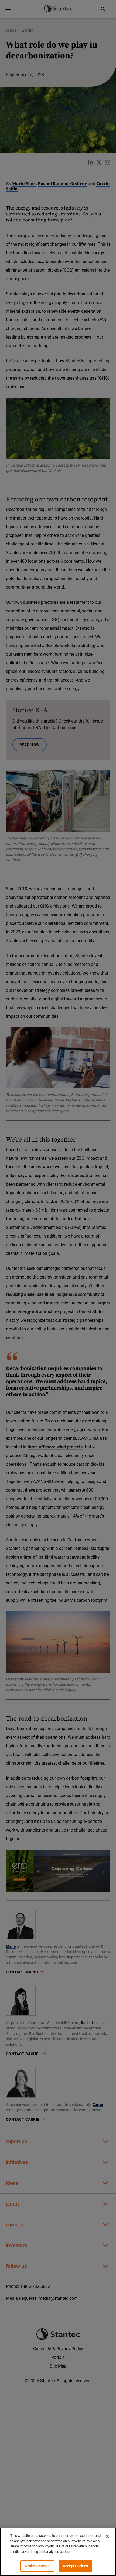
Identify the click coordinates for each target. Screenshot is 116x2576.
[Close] (107, 2536)
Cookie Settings (37, 2566)
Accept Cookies (75, 2566)
